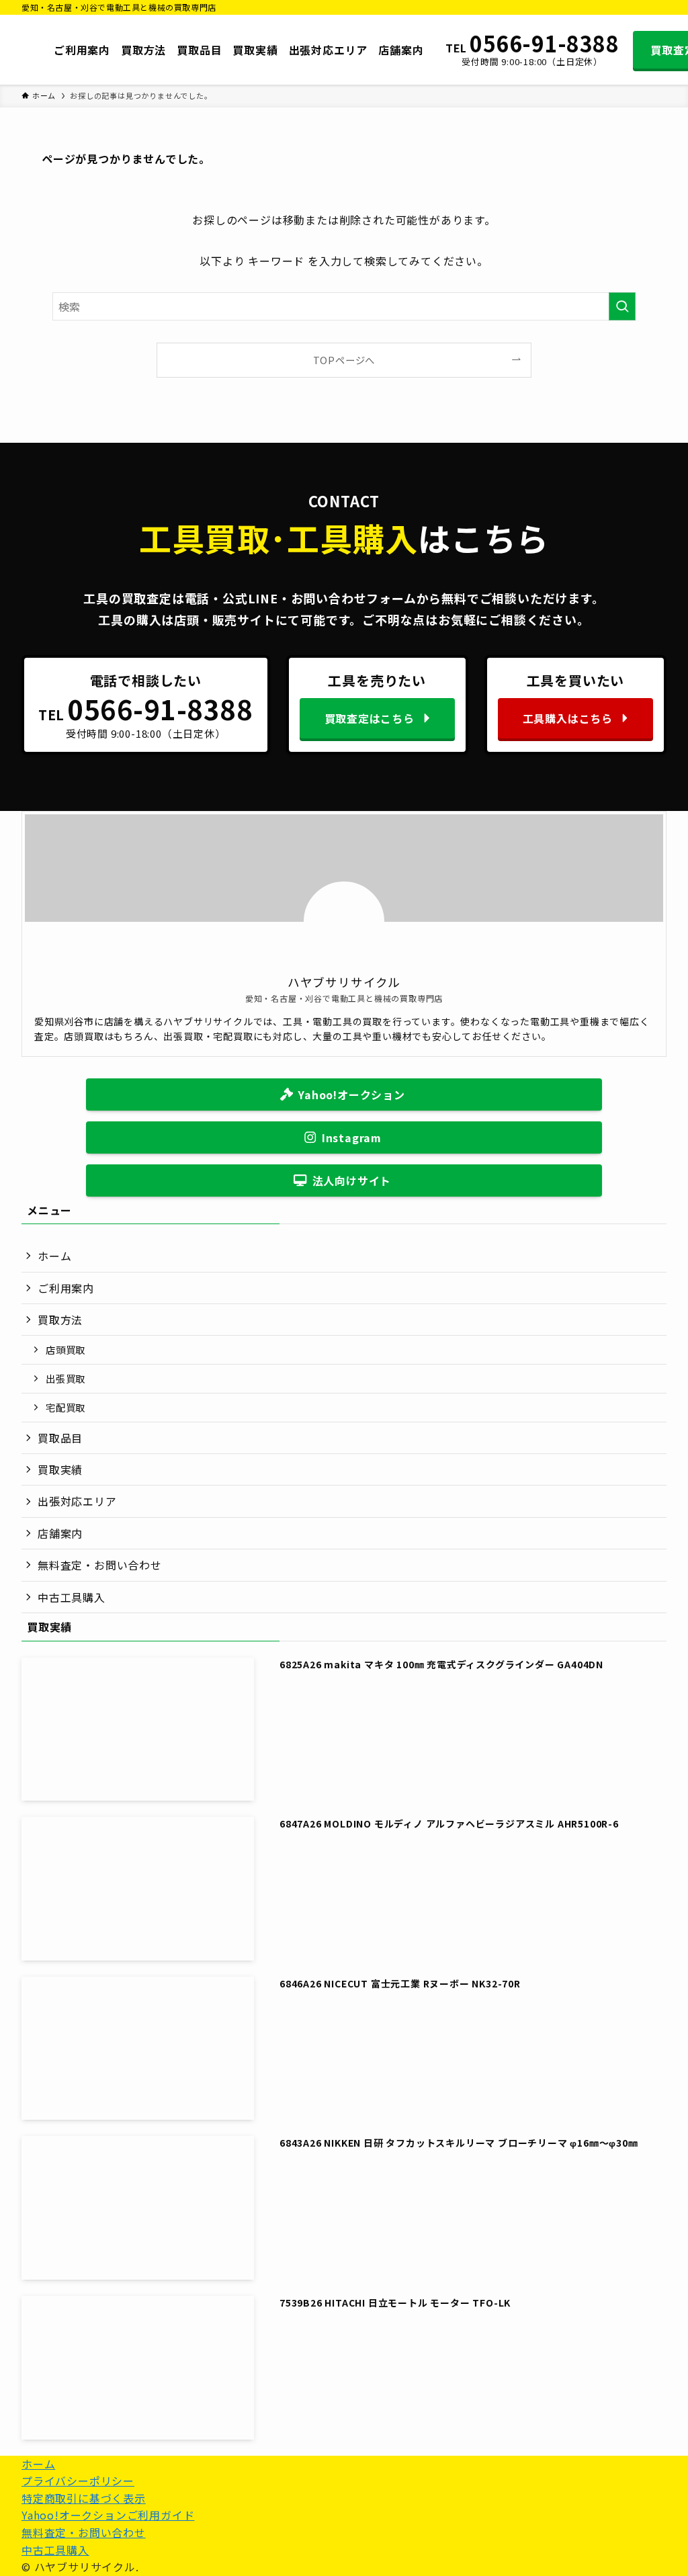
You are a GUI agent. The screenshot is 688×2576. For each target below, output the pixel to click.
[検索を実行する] (622, 306)
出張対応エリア (77, 1501)
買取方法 (60, 1320)
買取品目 (60, 1438)
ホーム (54, 1256)
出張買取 (66, 1378)
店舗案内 (60, 1533)
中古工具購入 (72, 1597)
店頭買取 (66, 1349)
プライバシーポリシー (78, 2481)
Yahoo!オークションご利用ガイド (108, 2515)
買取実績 (60, 1469)
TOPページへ (344, 360)
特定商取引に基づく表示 (84, 2498)
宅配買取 (66, 1407)
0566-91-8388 (544, 44)
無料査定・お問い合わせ (100, 1565)
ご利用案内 (66, 1288)
